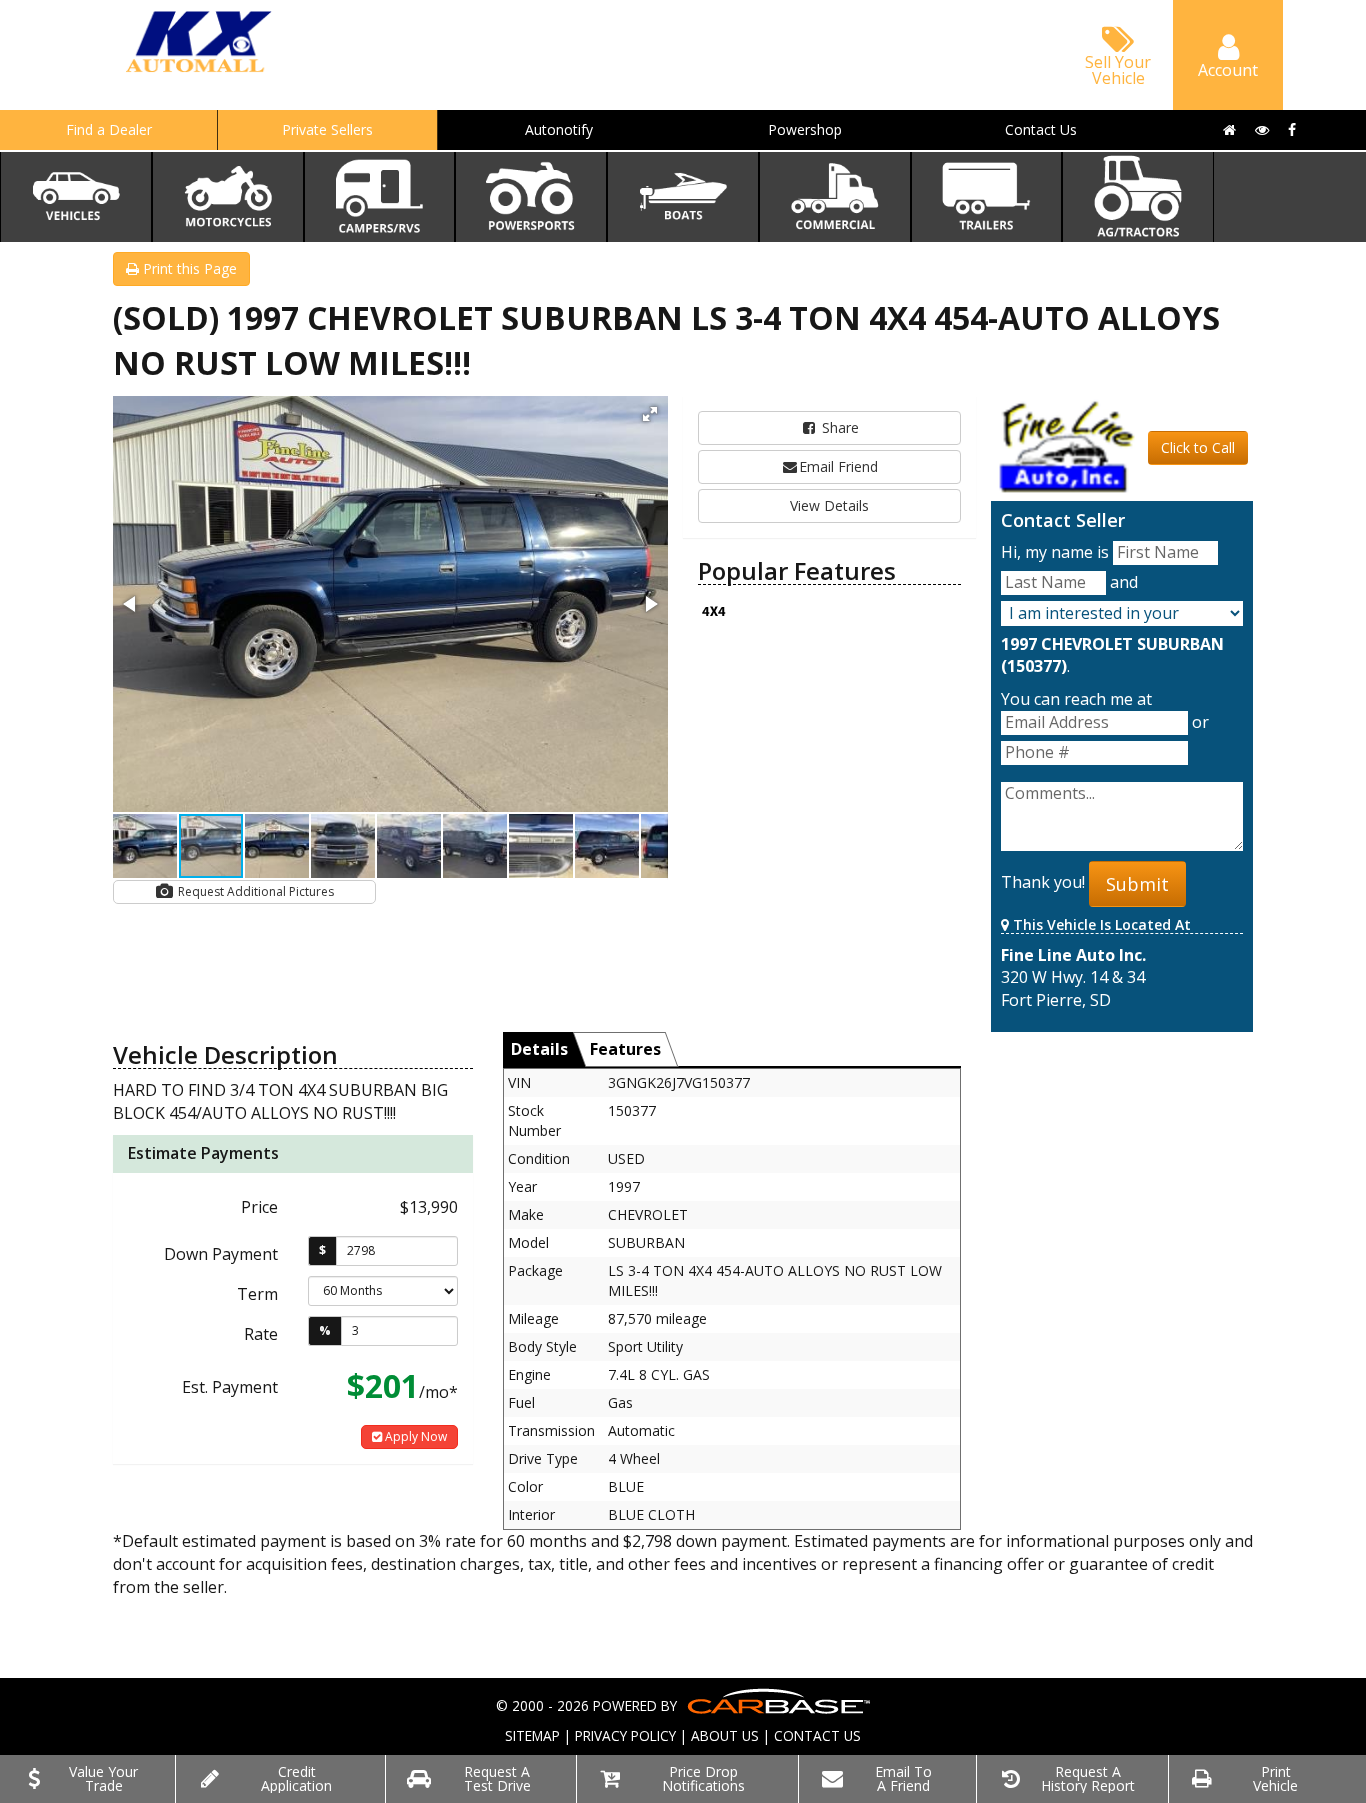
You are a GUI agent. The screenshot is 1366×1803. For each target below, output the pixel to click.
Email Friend (838, 466)
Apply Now (414, 1436)
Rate (261, 1334)
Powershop (805, 129)
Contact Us (1041, 129)
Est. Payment (230, 1387)
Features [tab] (625, 1049)
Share (838, 427)
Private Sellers (327, 129)
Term (257, 1294)
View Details (829, 505)
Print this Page (188, 268)
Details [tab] (539, 1049)
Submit (1137, 884)
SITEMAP (532, 1735)
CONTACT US (817, 1735)
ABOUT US (725, 1735)
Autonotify (559, 129)
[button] (650, 414)
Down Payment (221, 1254)
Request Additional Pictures (254, 891)
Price (259, 1207)
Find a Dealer (109, 129)
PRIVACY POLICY (625, 1735)
